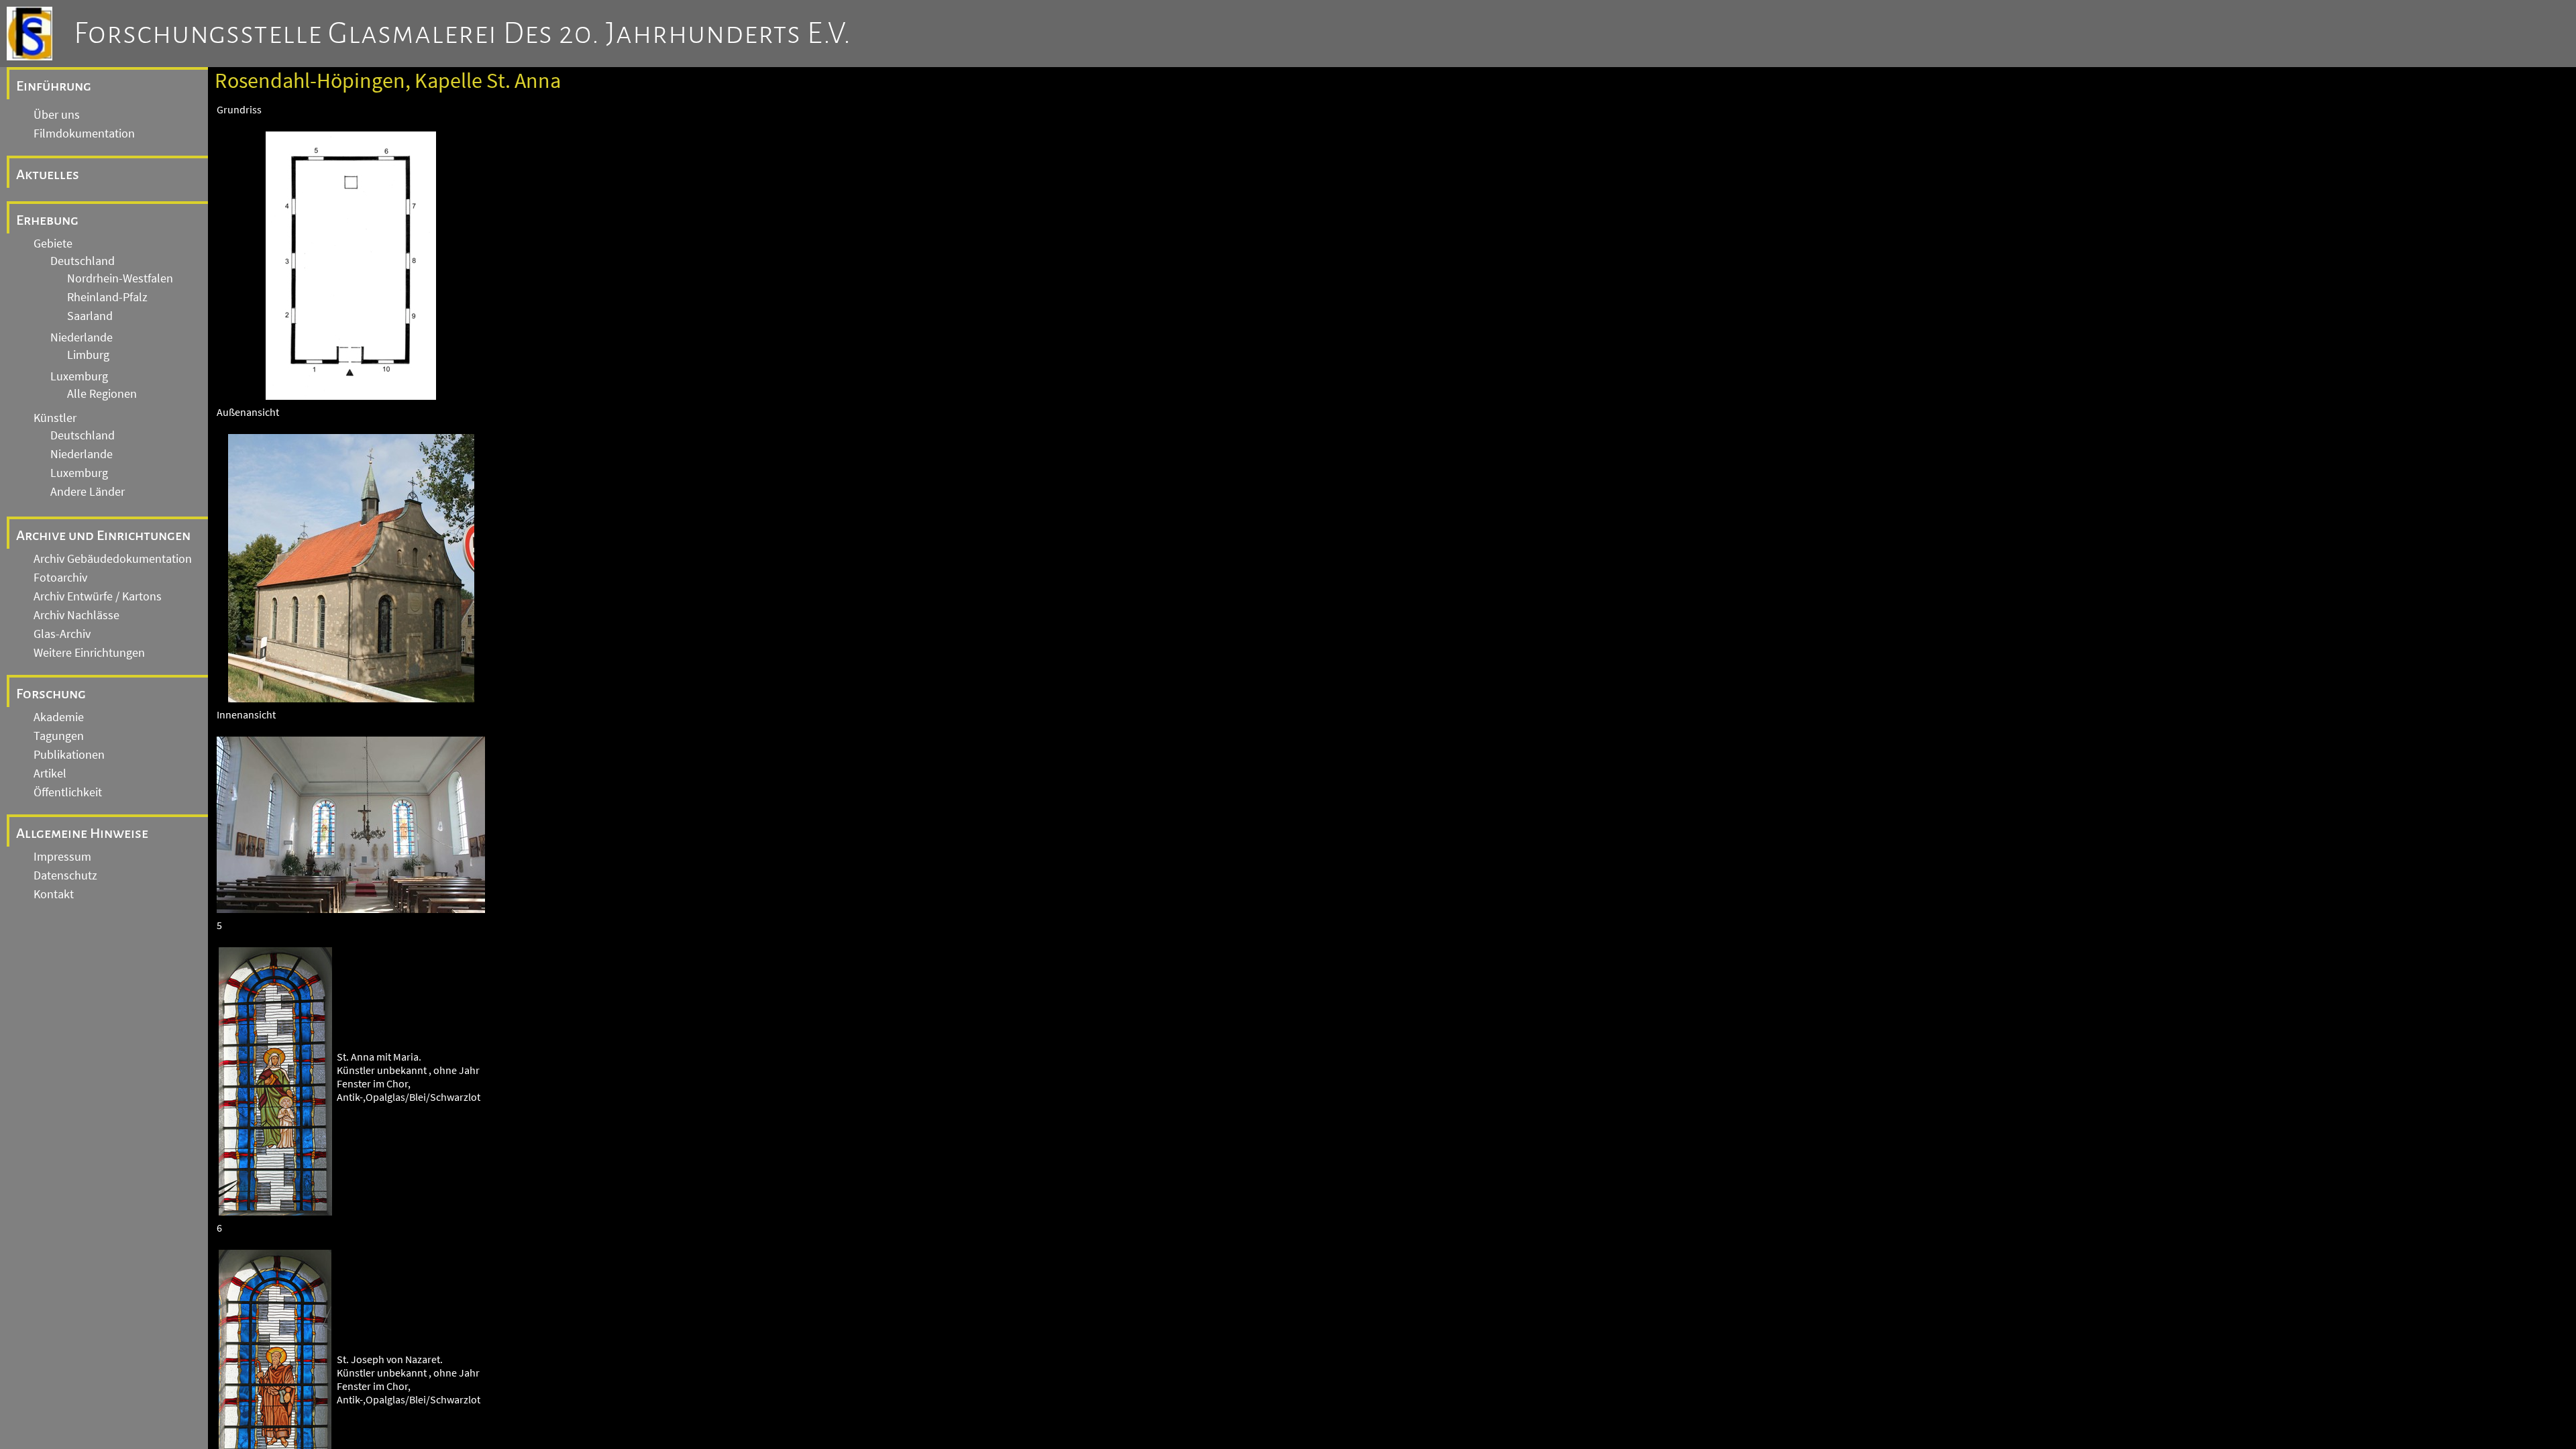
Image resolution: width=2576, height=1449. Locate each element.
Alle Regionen (102, 394)
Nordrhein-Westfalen (120, 278)
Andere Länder (88, 492)
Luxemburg (79, 376)
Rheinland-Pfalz (107, 297)
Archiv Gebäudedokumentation (113, 559)
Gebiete (53, 244)
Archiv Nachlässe (76, 615)
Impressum (62, 857)
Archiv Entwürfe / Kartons (98, 596)
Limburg (88, 355)
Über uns (57, 115)
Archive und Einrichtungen (103, 535)
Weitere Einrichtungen (89, 653)
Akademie (59, 717)
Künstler (55, 418)
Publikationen (69, 755)
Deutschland (83, 261)
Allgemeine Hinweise (82, 833)
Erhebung (47, 220)
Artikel (50, 773)
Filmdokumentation (84, 133)
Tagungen (59, 736)
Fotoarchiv (60, 578)
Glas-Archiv (62, 634)
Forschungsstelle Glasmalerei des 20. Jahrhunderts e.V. (463, 34)
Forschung (51, 694)
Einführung (54, 86)
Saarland (90, 316)
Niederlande (82, 337)
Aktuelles (48, 174)
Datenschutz (65, 875)
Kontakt (54, 894)
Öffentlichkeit (68, 792)
